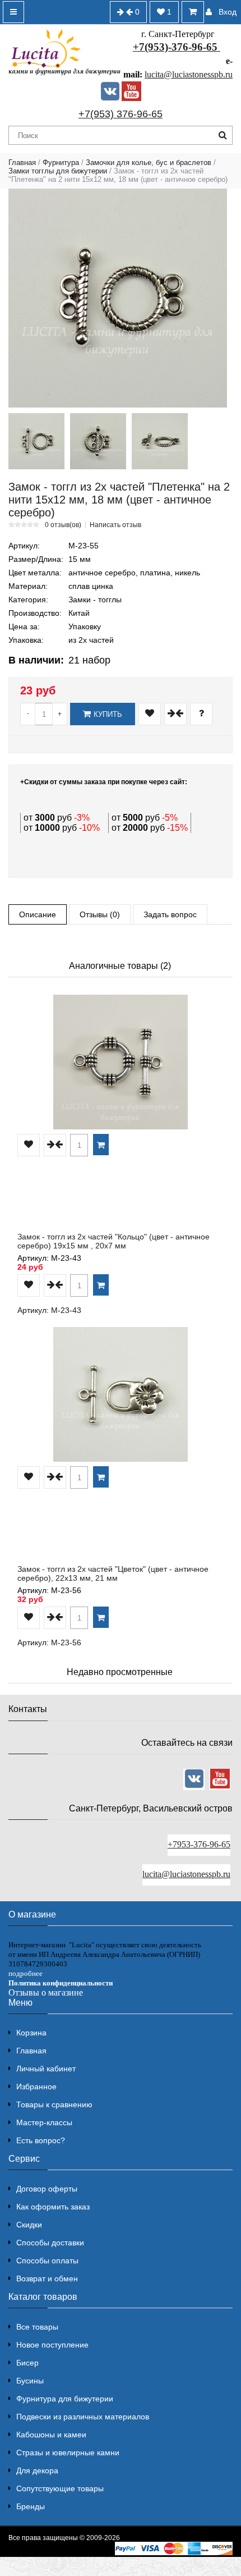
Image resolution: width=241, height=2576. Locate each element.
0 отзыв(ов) (63, 525)
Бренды (31, 2506)
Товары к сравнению (54, 2104)
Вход (228, 12)
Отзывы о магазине (46, 1992)
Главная (22, 163)
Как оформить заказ (53, 2207)
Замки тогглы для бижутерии (58, 171)
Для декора (37, 2470)
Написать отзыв (115, 525)
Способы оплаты (47, 2261)
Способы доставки (50, 2243)
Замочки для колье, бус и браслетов (149, 163)
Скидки (29, 2225)
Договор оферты (47, 2189)
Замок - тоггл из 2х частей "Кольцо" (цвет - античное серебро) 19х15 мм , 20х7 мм (113, 1241)
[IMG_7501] (36, 441)
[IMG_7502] (160, 441)
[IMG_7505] (98, 441)
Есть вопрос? (41, 2140)
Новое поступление (52, 2345)
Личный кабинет (46, 2069)
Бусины (30, 2381)
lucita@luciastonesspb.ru (189, 74)
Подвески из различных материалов (83, 2417)
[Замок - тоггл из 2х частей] (118, 298)
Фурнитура (61, 163)
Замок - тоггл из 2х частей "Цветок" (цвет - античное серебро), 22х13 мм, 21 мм (113, 1573)
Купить (108, 714)
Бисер (27, 2363)
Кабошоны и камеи (51, 2435)
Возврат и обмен (47, 2278)
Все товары (37, 2327)
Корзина (31, 2033)
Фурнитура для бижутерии (65, 2399)
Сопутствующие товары (60, 2488)
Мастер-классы (44, 2122)
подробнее (26, 1973)
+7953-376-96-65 (199, 1844)
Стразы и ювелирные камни (68, 2453)
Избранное (36, 2087)
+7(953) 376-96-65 (121, 114)
